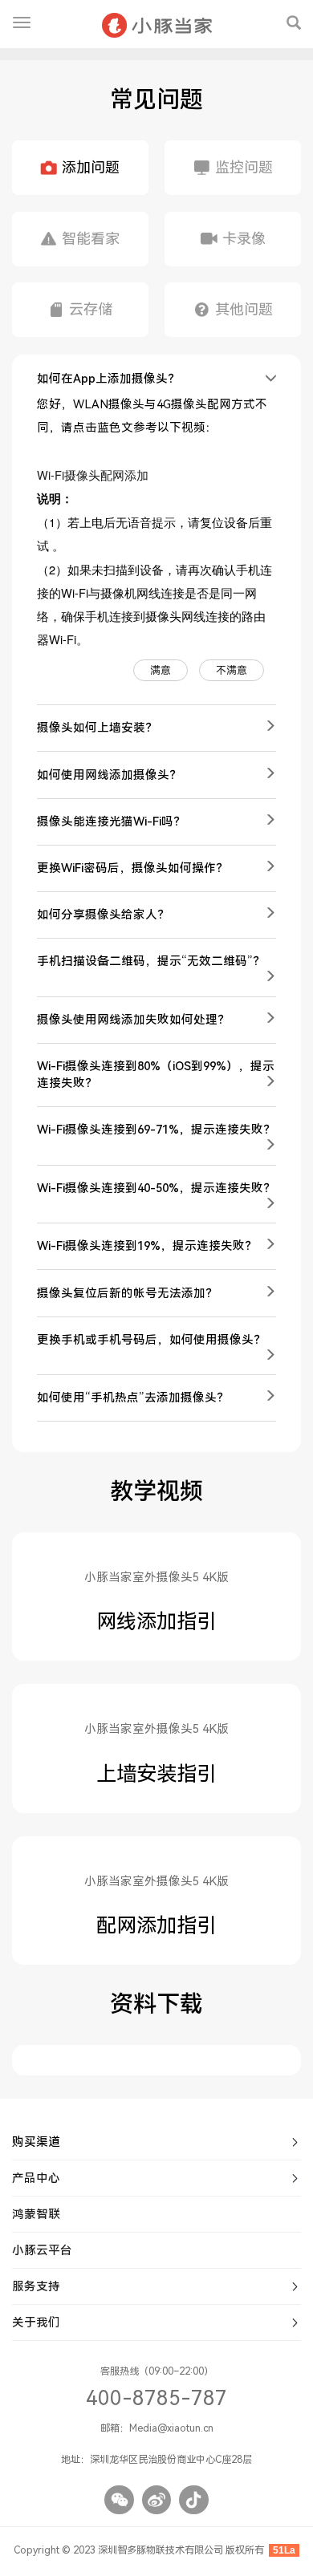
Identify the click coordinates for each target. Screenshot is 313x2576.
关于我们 (36, 2322)
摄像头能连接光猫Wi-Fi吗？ (111, 821)
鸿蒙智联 (36, 2214)
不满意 (232, 670)
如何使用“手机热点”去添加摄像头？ (133, 1398)
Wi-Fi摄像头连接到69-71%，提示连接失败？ (156, 1130)
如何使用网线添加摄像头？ (109, 775)
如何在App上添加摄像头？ (108, 379)
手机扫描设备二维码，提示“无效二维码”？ (151, 961)
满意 (161, 670)
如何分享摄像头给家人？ (103, 915)
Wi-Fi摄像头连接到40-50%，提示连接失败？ (156, 1188)
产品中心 (36, 2178)
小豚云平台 (42, 2250)
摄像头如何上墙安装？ (97, 728)
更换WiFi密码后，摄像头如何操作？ (132, 868)
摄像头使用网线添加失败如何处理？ (133, 1020)
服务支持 (36, 2286)
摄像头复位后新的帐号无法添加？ (127, 1293)
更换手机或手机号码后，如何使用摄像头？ (151, 1340)
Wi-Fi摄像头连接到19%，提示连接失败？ (147, 1246)
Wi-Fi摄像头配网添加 (93, 475)
